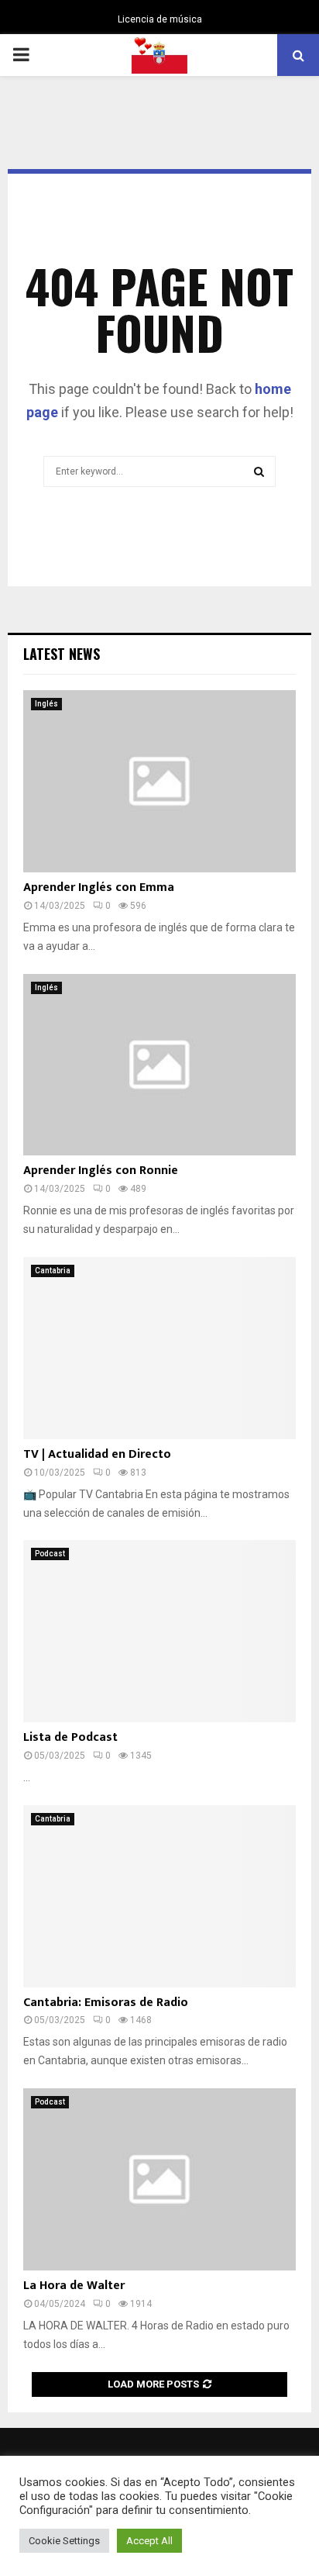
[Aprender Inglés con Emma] (159, 781)
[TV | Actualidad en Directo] (159, 1348)
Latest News (62, 654)
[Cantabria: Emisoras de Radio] (159, 1896)
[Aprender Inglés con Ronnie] (159, 1065)
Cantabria (53, 1271)
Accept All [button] (149, 2541)
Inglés (46, 704)
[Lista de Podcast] (159, 1631)
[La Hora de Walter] (159, 2179)
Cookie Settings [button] (64, 2541)
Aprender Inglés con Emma (99, 887)
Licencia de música (160, 19)
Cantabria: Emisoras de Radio (106, 2003)
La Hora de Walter (74, 2286)
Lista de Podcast (70, 1737)
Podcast (50, 1554)
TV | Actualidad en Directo (97, 1454)
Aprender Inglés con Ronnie (101, 1171)
